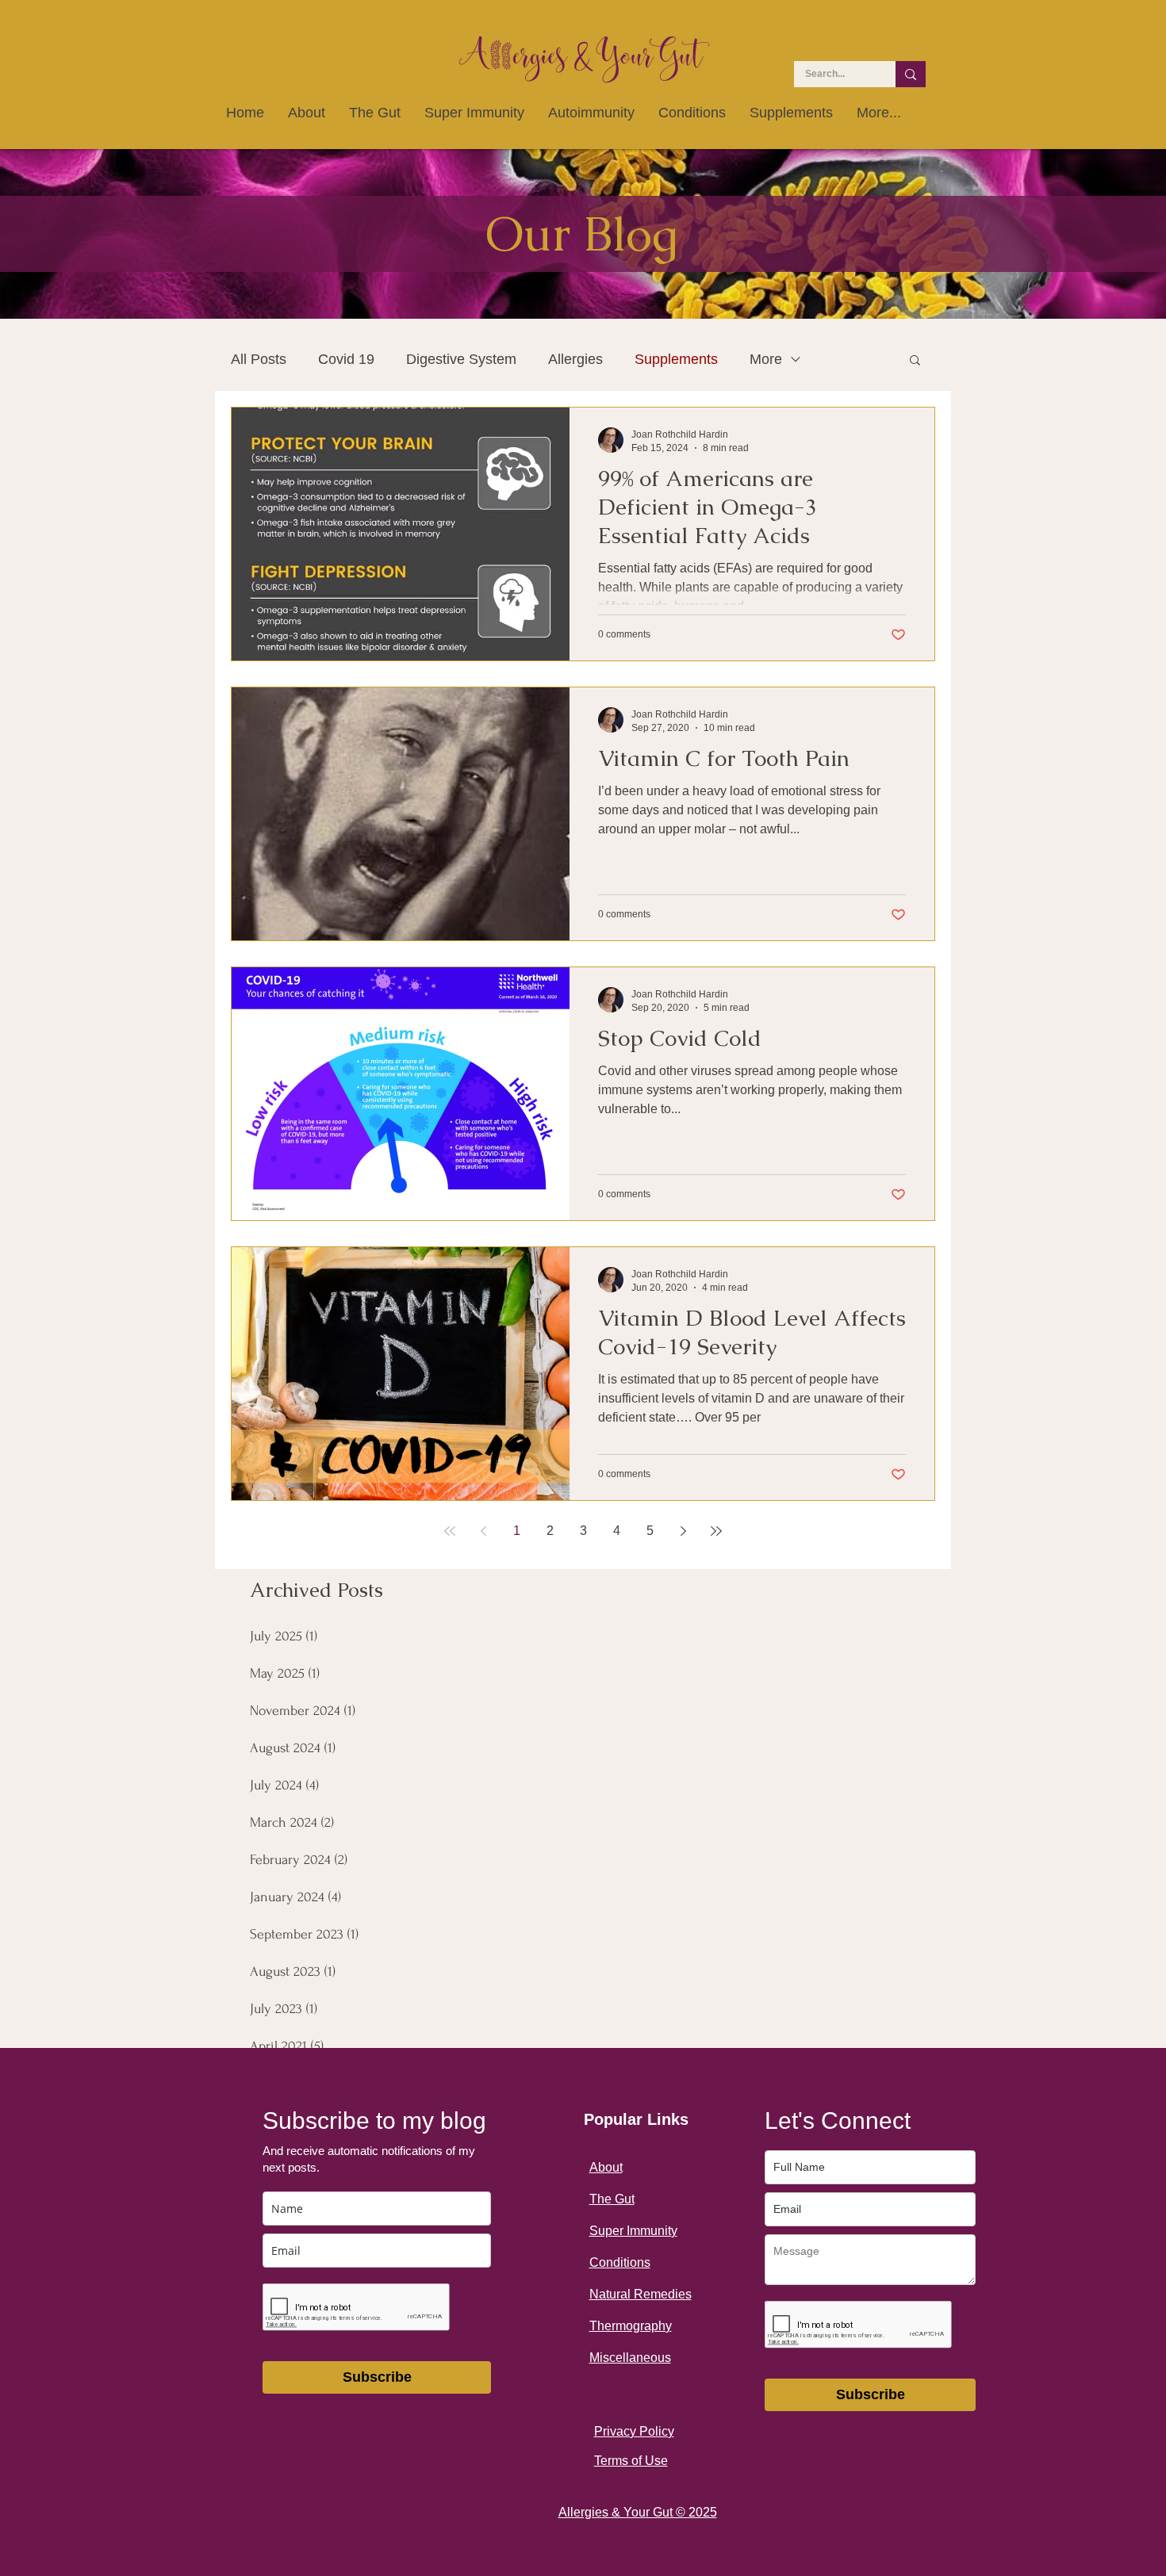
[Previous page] (483, 1531)
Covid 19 (346, 359)
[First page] (450, 1531)
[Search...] (911, 74)
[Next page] (683, 1531)
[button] (915, 361)
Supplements (676, 359)
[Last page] (716, 1531)
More (766, 359)
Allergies (575, 359)
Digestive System (461, 359)
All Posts (259, 359)
